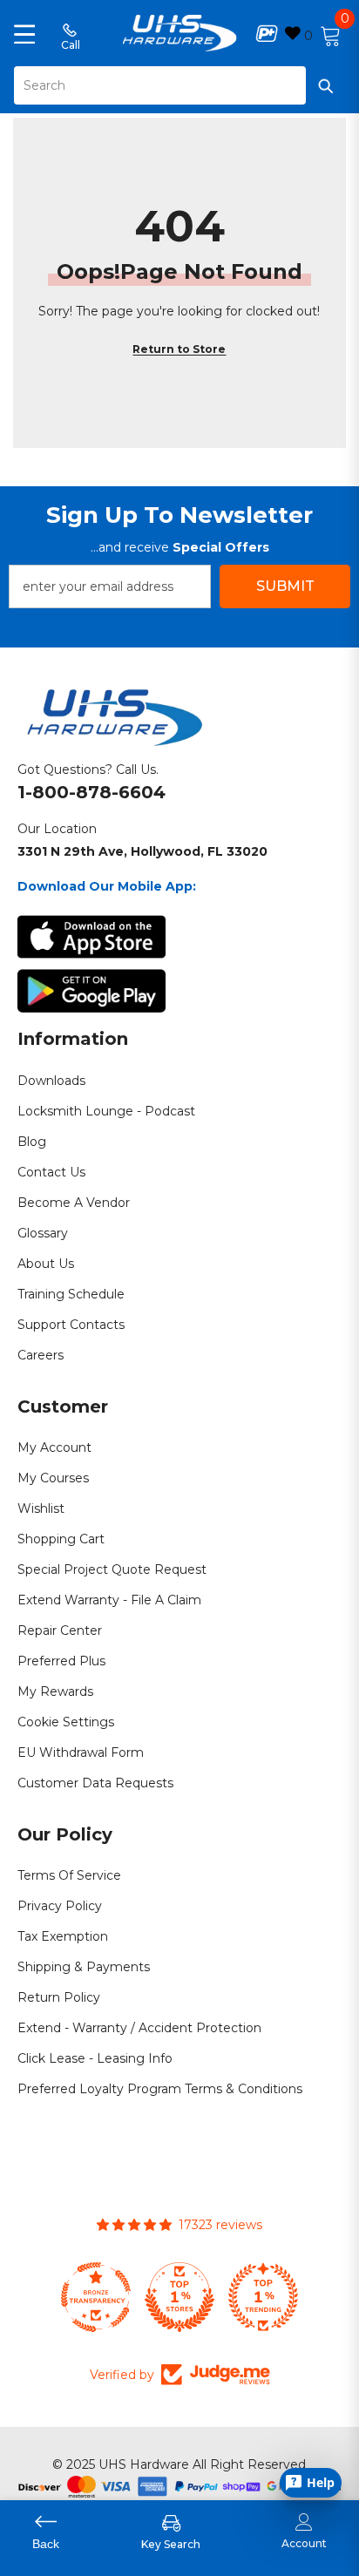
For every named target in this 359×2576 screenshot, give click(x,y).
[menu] (24, 33)
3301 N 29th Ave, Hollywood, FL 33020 (142, 851)
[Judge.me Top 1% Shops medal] (179, 2297)
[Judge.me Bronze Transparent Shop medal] (96, 2297)
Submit (285, 586)
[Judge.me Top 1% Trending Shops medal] (263, 2297)
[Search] (179, 85)
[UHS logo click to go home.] (180, 33)
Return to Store (179, 349)
